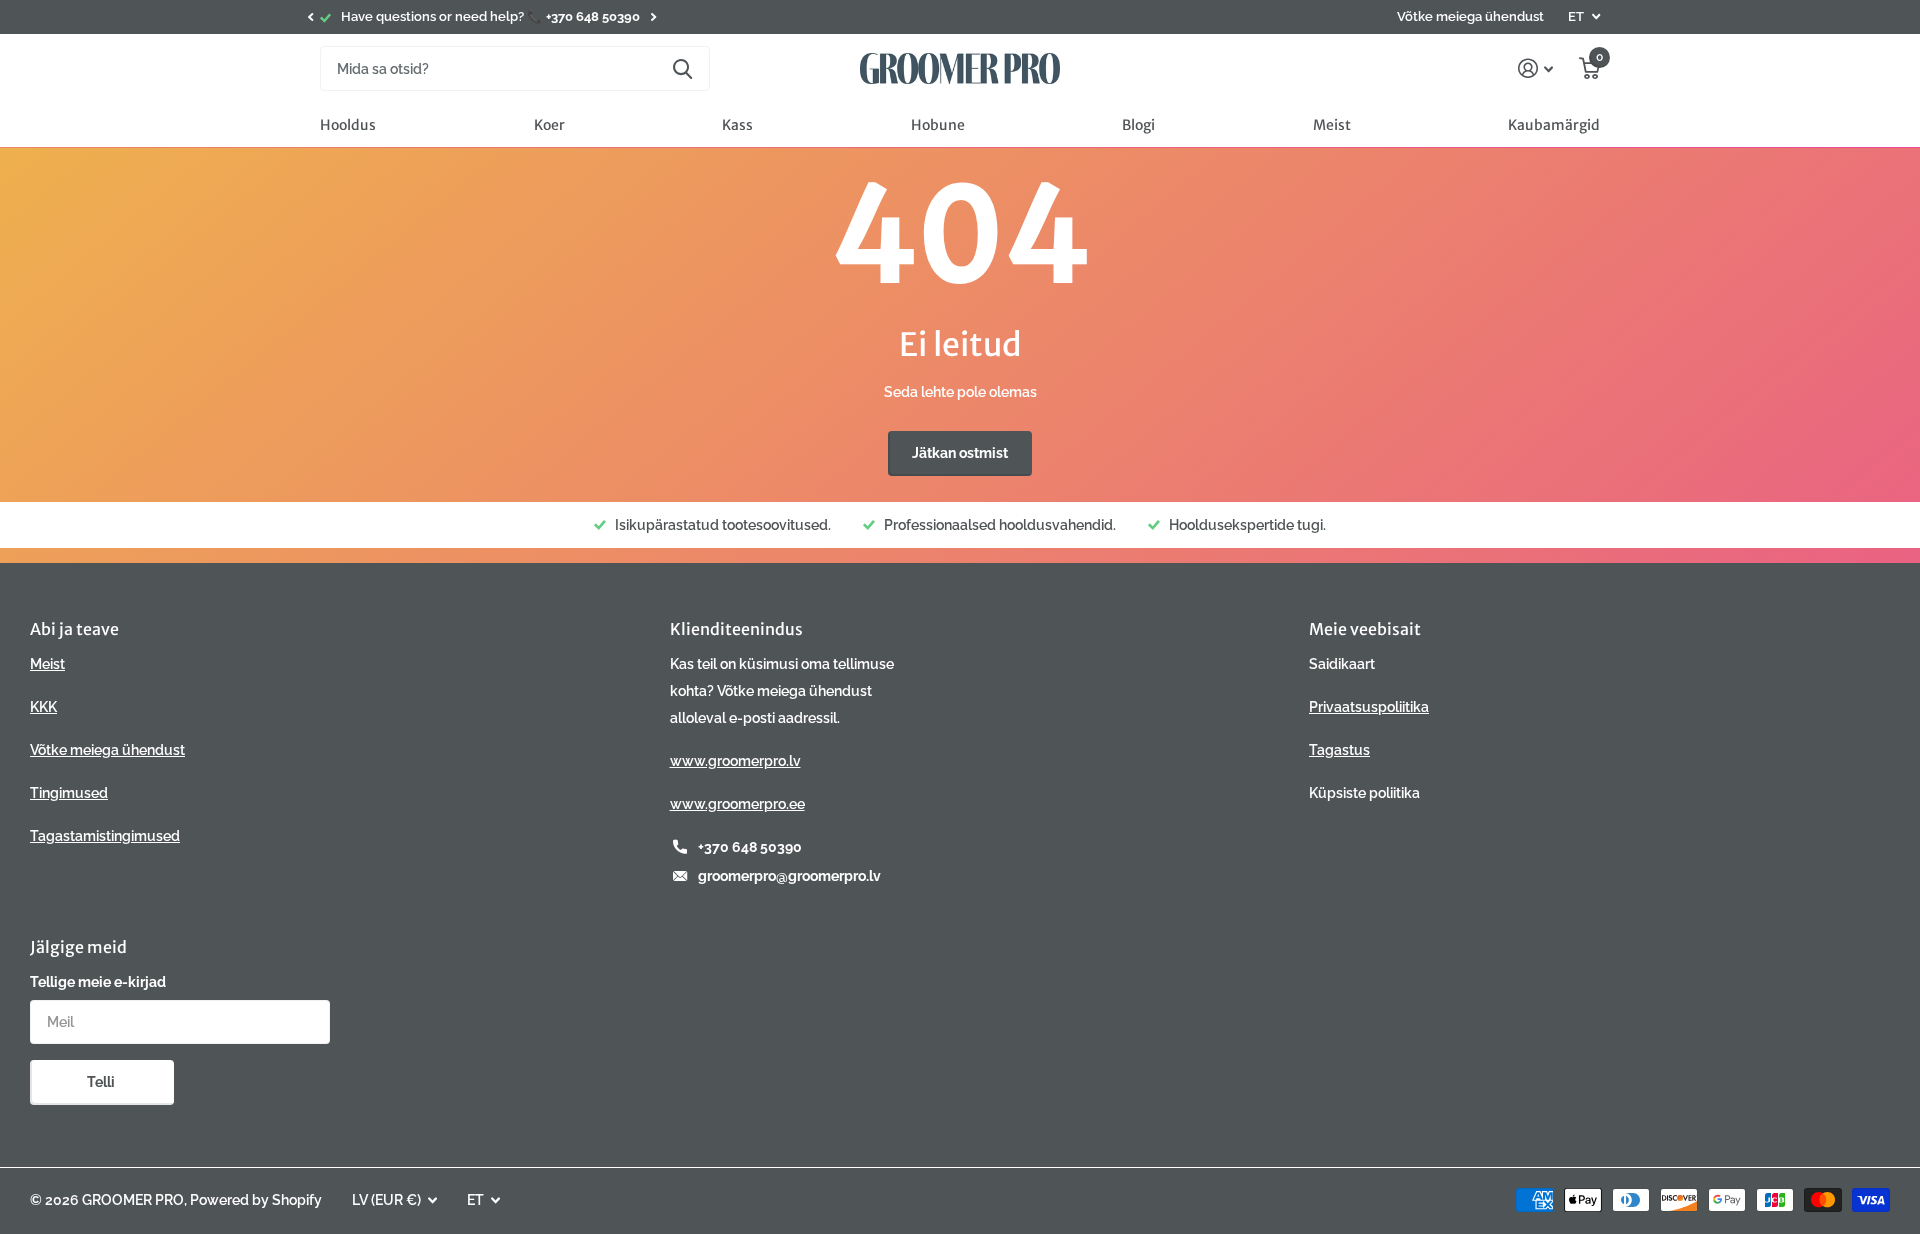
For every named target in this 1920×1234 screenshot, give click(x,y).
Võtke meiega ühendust (1470, 16)
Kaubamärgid (1554, 125)
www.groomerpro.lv (735, 761)
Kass (737, 125)
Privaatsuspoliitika (1369, 707)
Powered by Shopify (256, 1200)
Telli (102, 1082)
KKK (43, 707)
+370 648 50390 (750, 847)
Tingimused (69, 793)
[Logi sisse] (1535, 68)
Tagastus (1339, 750)
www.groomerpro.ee (737, 804)
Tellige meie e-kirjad (98, 982)
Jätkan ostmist (960, 453)
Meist (1332, 125)
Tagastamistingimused (105, 836)
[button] (310, 17)
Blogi (1138, 125)
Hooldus (348, 125)
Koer (549, 125)
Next (653, 17)
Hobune (938, 125)
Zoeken (682, 68)
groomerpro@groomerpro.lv (789, 876)
